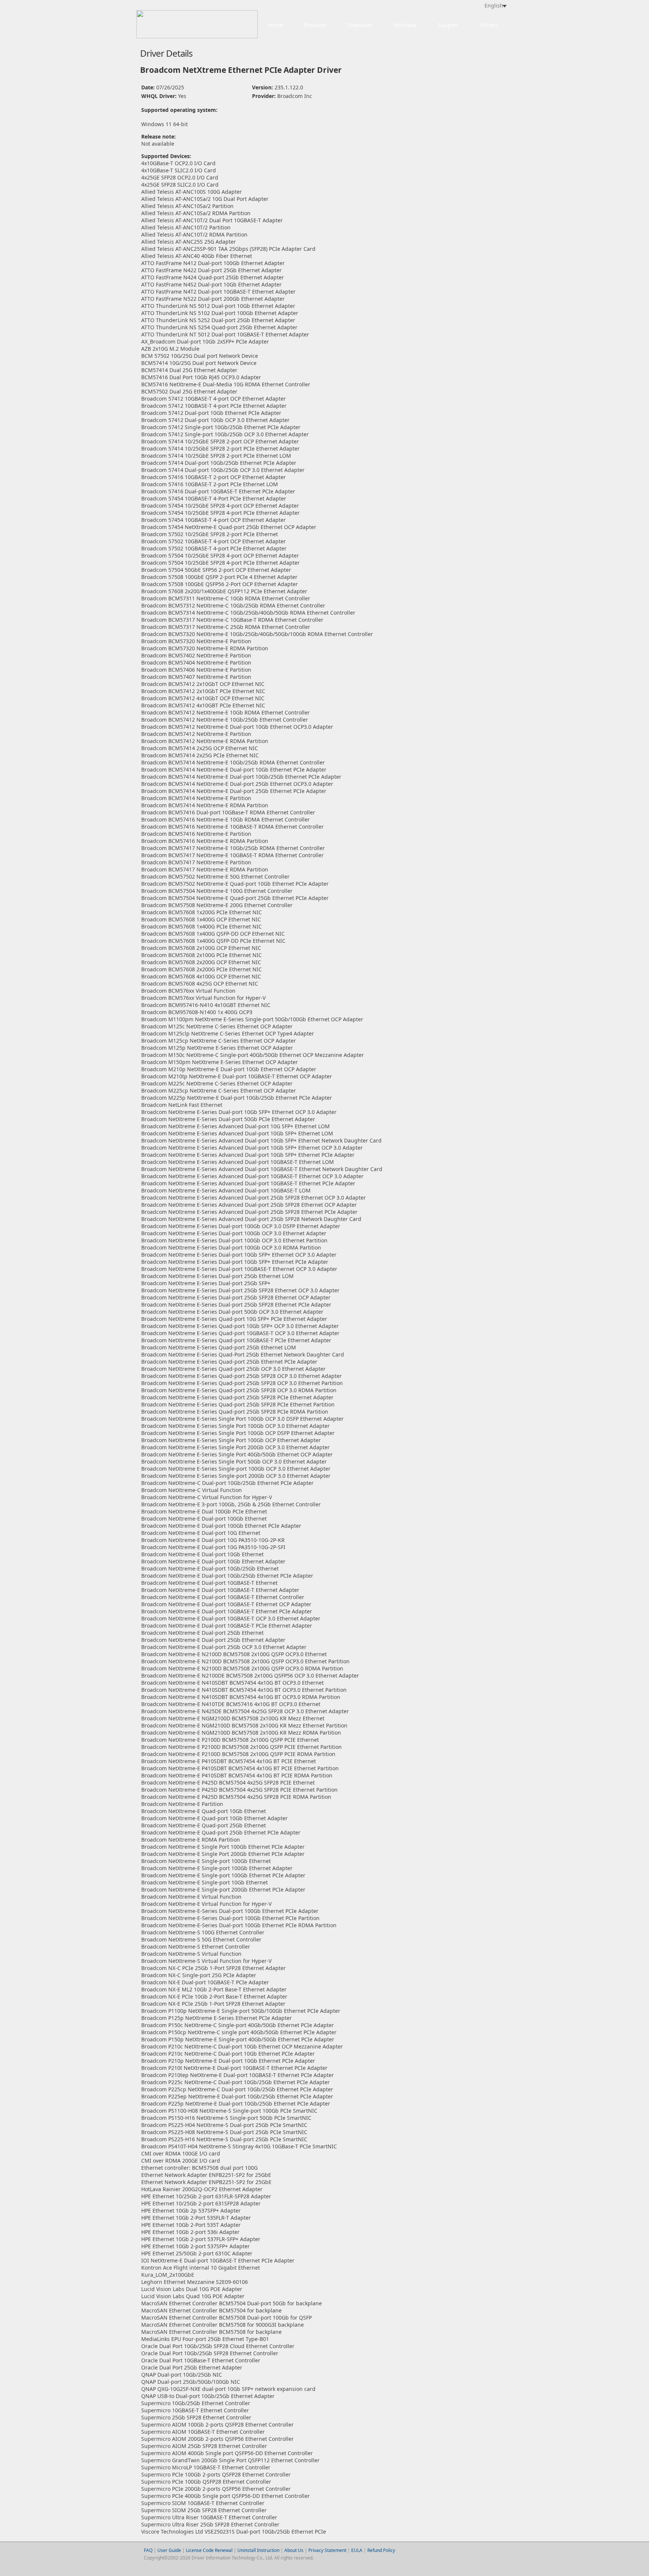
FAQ (148, 2550)
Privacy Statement (327, 2550)
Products (315, 25)
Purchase (405, 25)
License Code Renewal (209, 2550)
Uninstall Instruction (258, 2550)
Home (275, 25)
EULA (357, 2550)
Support (448, 25)
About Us (294, 2550)
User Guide (170, 2550)
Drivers (489, 25)
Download (360, 25)
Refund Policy (381, 2550)
